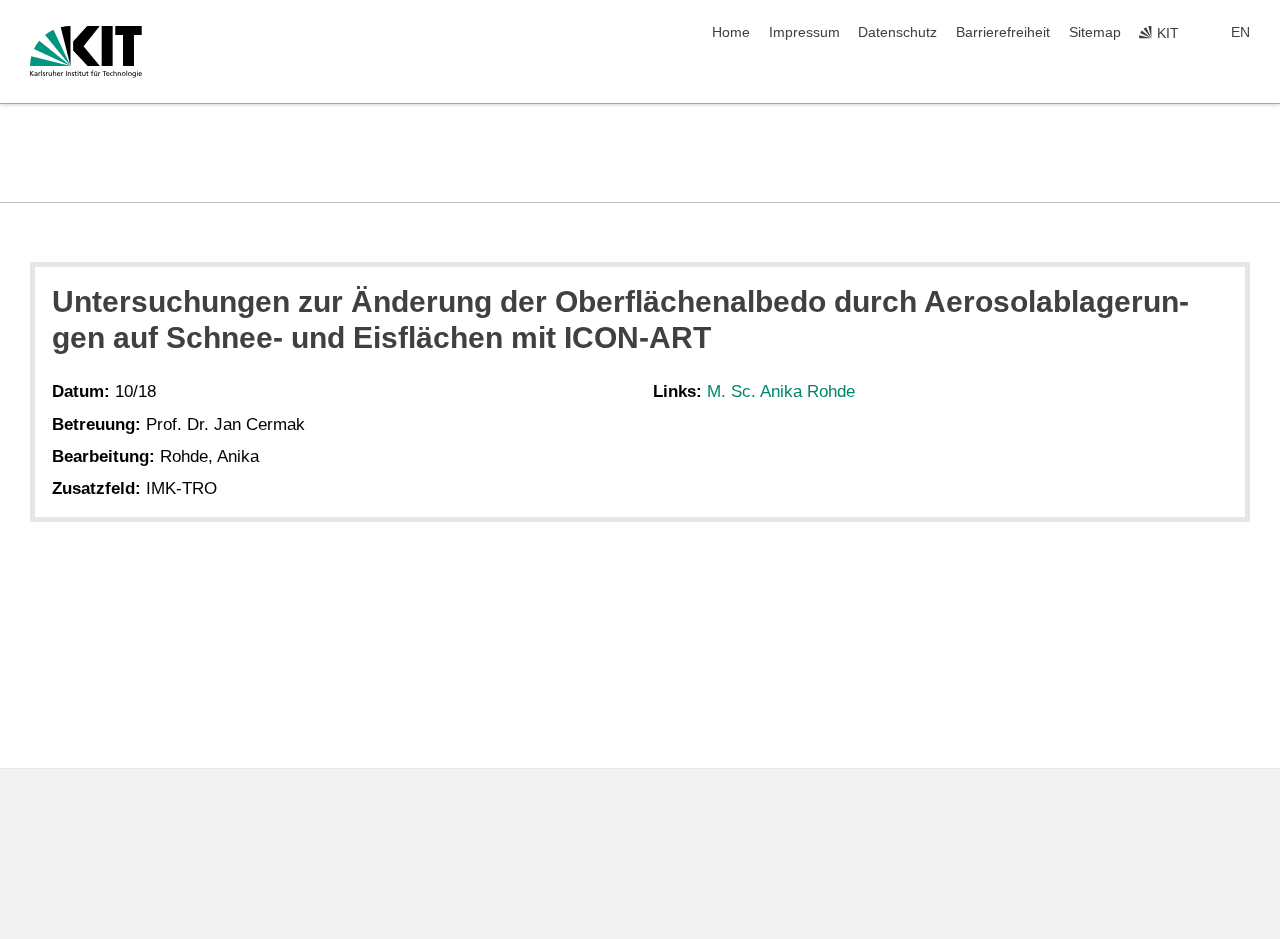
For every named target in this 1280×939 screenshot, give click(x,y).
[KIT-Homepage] (86, 52)
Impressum (804, 32)
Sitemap (1095, 32)
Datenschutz (897, 32)
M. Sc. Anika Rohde (781, 391)
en (1240, 32)
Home (731, 32)
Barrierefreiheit (1003, 32)
